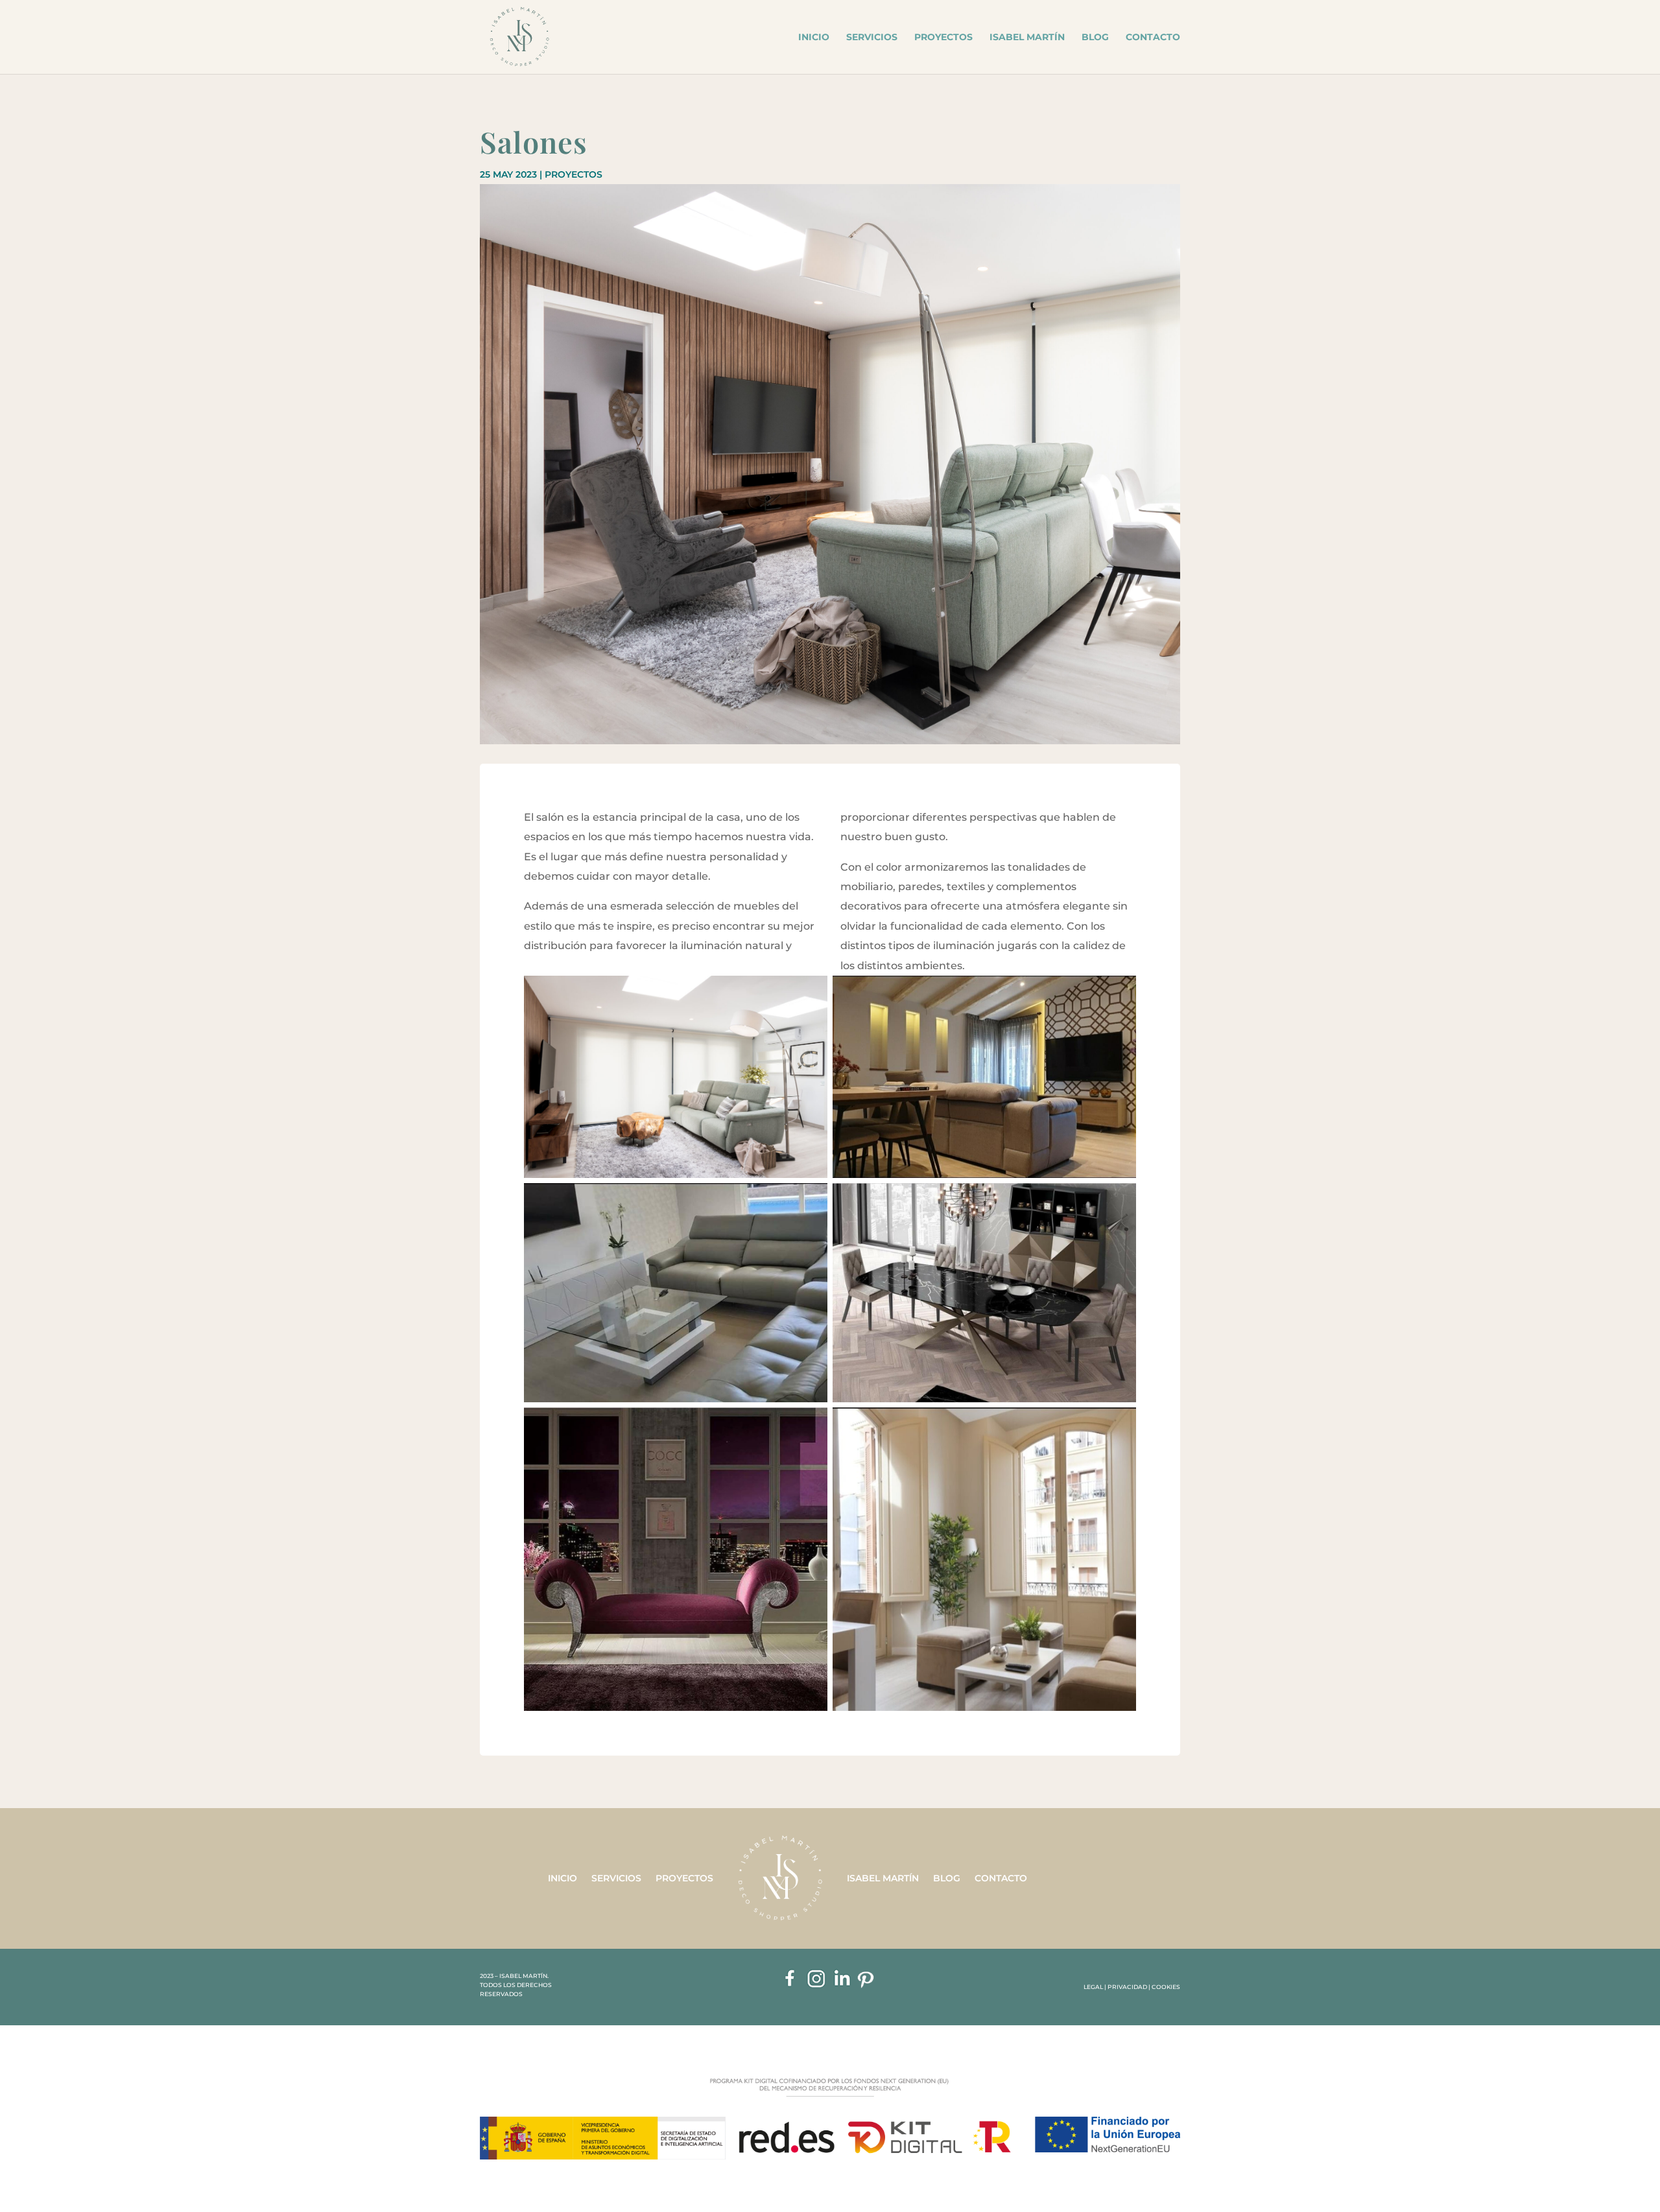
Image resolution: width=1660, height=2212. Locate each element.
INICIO (814, 38)
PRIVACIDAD (1127, 1987)
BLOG (1095, 38)
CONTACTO (1153, 38)
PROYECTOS (943, 38)
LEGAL (1093, 1987)
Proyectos (574, 174)
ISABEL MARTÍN (1027, 38)
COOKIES (1166, 1987)
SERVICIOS (872, 38)
